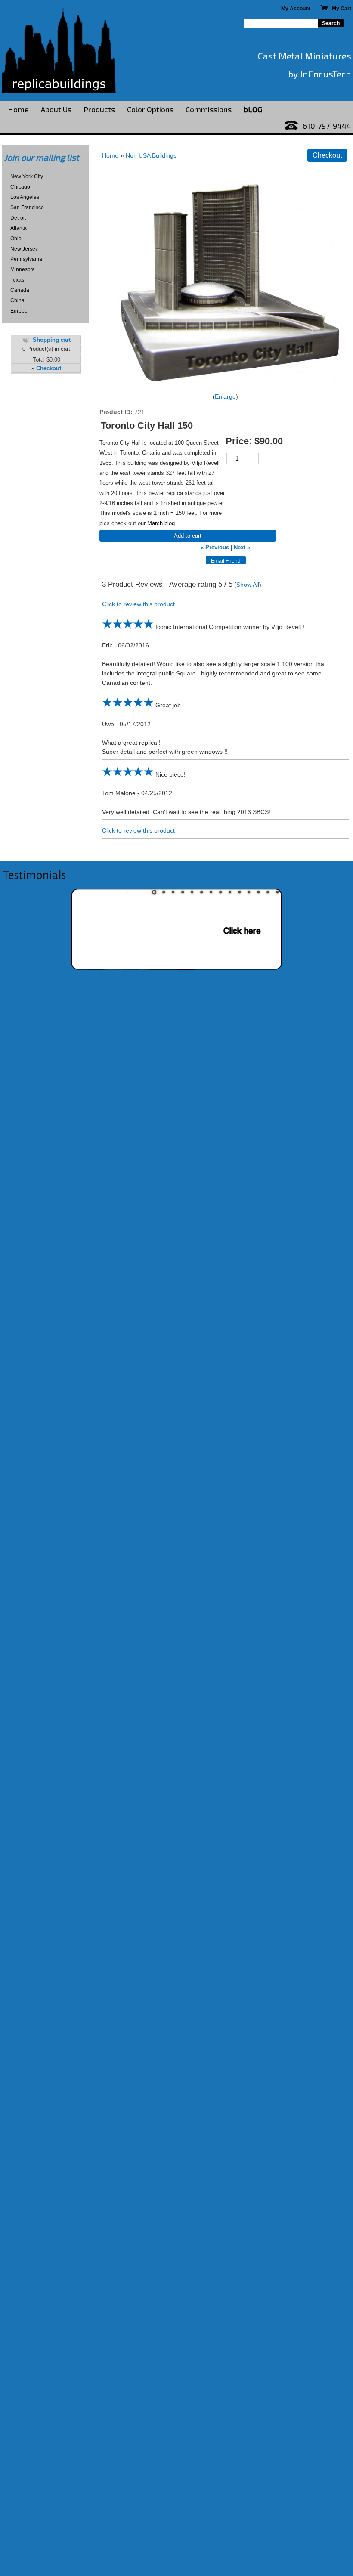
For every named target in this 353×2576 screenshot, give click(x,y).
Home (18, 109)
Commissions (209, 109)
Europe (19, 311)
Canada (20, 290)
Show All (248, 585)
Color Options (150, 109)
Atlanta (19, 228)
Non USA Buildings (151, 155)
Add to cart (188, 536)
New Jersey (24, 249)
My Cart (340, 9)
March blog (161, 523)
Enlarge (225, 396)
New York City (27, 176)
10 (239, 892)
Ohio (16, 238)
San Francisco (27, 207)
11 (249, 892)
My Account (296, 9)
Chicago (20, 187)
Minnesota (23, 269)
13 (268, 892)
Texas (17, 280)
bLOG (253, 109)
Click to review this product (138, 604)
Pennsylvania (26, 259)
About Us (56, 109)
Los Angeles (25, 197)
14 (277, 892)
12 (258, 892)
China (17, 300)
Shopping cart (52, 340)
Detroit (18, 218)
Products (99, 109)
